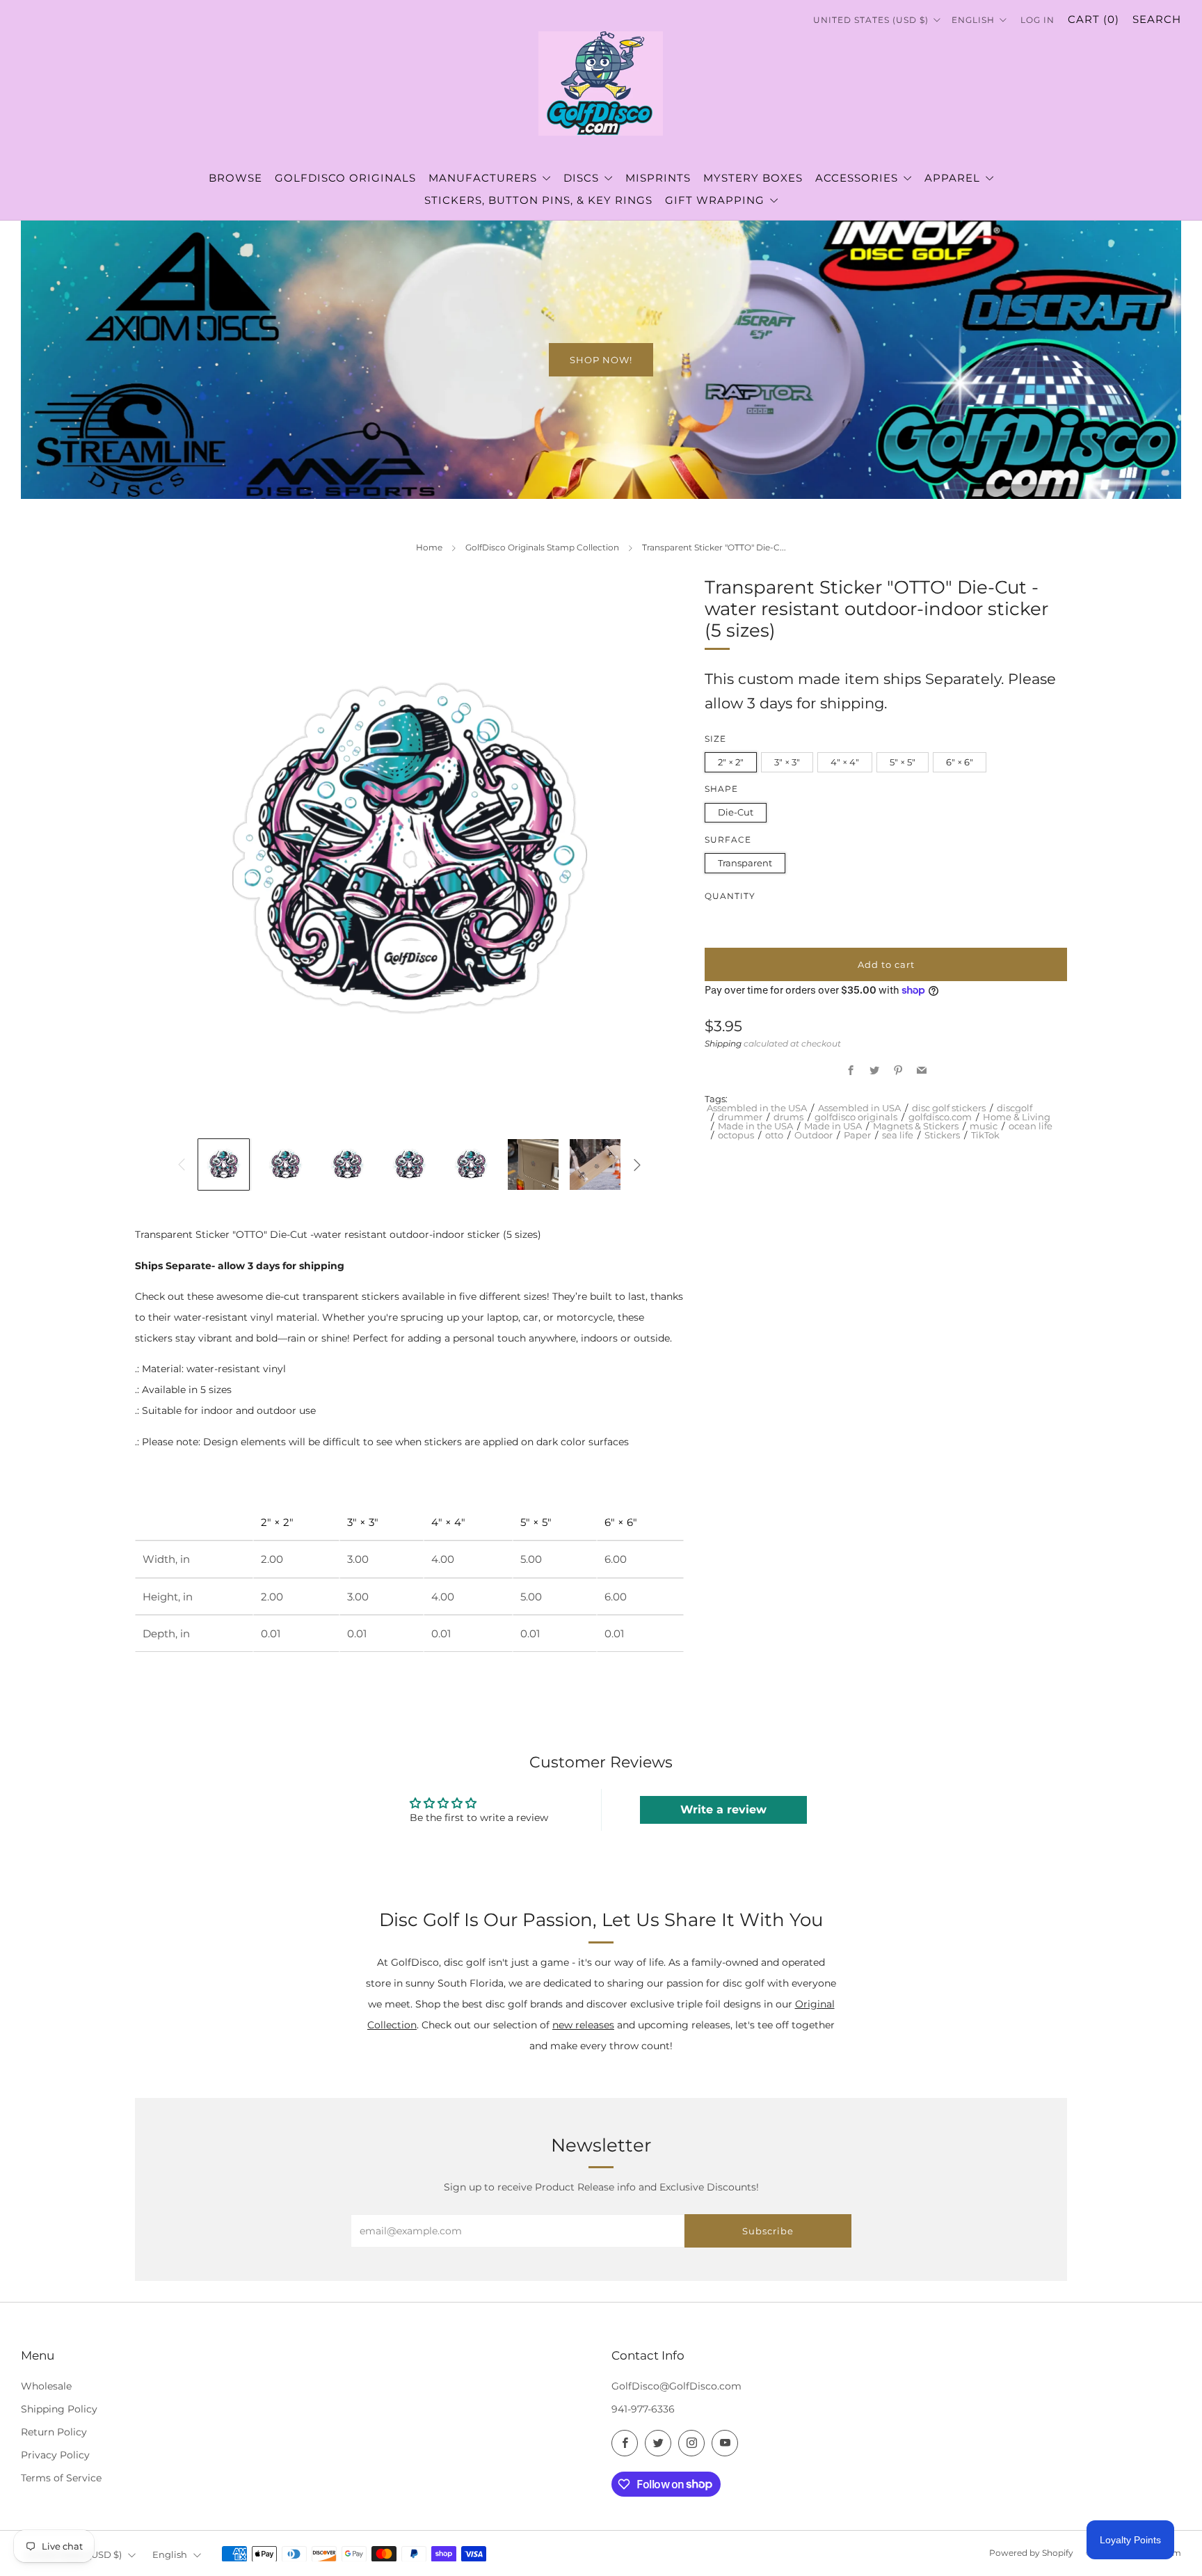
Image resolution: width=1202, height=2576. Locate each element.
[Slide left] (181, 1164)
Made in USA (833, 1126)
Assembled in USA (859, 1108)
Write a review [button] (723, 1810)
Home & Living (1017, 1118)
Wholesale (46, 2386)
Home (429, 547)
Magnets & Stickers (916, 1126)
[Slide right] (638, 1164)
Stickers (942, 1135)
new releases (583, 2025)
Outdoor (814, 1135)
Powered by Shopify (1031, 2553)
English (975, 20)
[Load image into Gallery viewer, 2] (286, 1164)
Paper (857, 1135)
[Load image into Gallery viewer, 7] (595, 1164)
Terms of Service (61, 2478)
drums (788, 1118)
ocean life (1031, 1126)
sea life (898, 1135)
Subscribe (768, 2231)
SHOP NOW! (601, 360)
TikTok (985, 1135)
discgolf (1015, 1108)
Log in (1037, 20)
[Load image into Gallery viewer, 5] (471, 1164)
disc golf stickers (949, 1108)
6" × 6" (960, 763)
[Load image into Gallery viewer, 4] (409, 1164)
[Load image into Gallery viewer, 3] (347, 1164)
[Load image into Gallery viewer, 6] (533, 1164)
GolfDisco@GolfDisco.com (676, 2386)
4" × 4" (845, 763)
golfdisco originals (856, 1118)
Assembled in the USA (757, 1108)
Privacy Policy (55, 2455)
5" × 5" (903, 763)
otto (774, 1135)
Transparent (745, 863)
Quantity (730, 896)
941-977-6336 (643, 2409)
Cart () (1093, 19)
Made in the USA (755, 1126)
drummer (740, 1118)
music (984, 1126)
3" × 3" (787, 763)
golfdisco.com (940, 1118)
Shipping (723, 1043)
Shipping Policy (59, 2409)
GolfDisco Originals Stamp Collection (542, 547)
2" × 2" (731, 763)
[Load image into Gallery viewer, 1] (224, 1164)
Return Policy (54, 2432)
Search (1157, 19)
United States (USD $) (872, 20)
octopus (736, 1135)
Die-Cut (736, 813)
